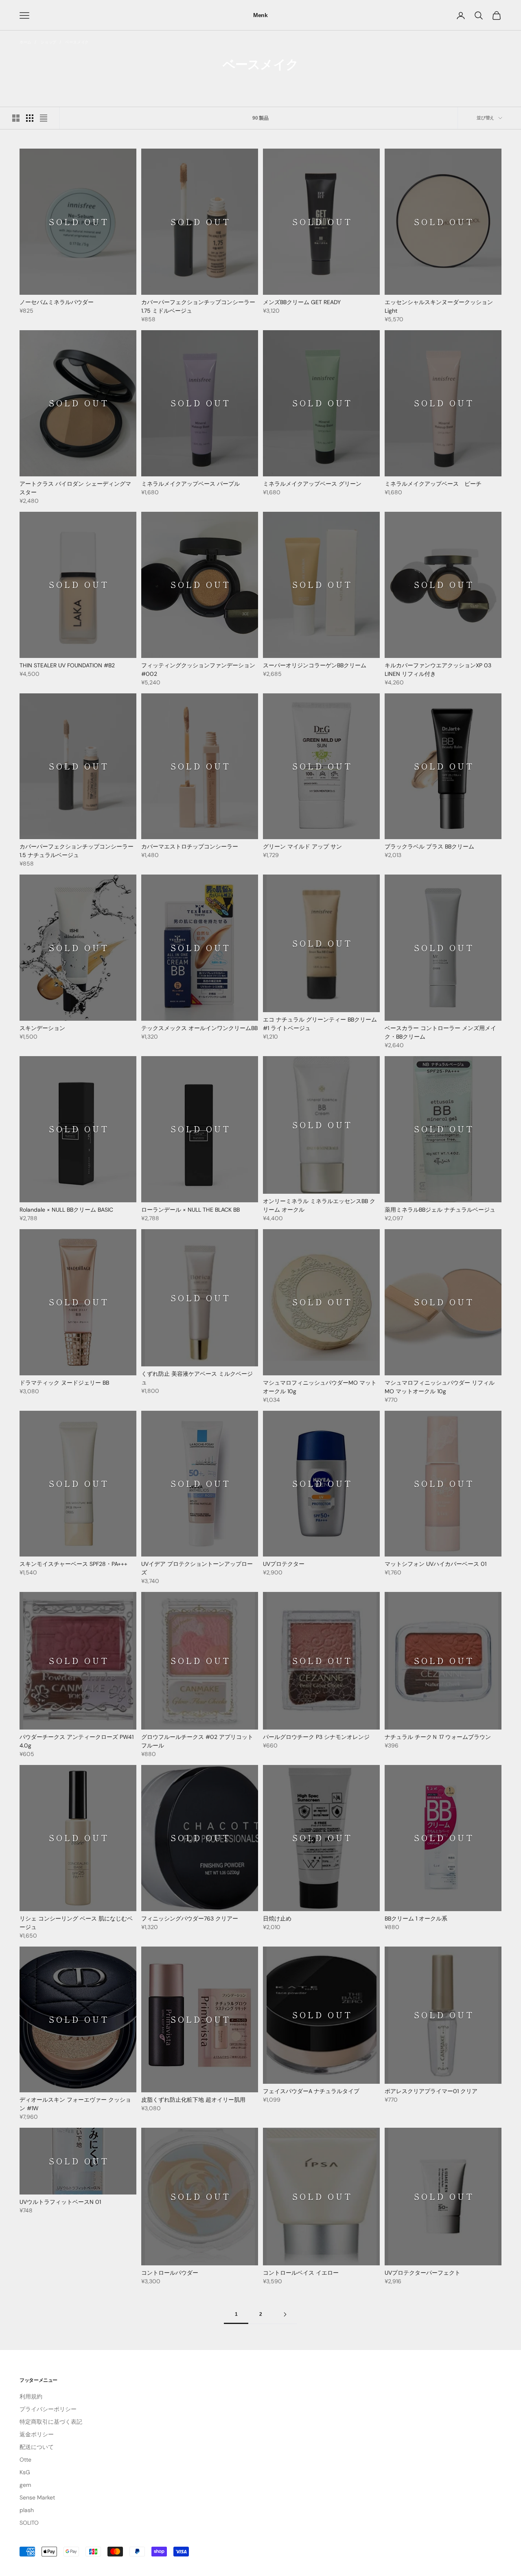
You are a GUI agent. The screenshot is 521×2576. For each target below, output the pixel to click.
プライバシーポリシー (48, 2409)
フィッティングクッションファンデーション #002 (198, 670)
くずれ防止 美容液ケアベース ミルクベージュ (197, 1378)
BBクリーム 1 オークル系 (416, 1918)
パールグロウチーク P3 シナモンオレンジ (316, 1737)
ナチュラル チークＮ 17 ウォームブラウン (438, 1737)
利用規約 (31, 2396)
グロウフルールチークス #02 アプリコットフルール (197, 1741)
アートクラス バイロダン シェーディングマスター (75, 488)
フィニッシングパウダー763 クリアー (190, 1918)
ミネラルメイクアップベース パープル (190, 484)
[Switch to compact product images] (44, 118)
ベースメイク (77, 42)
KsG (25, 2472)
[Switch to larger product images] (16, 118)
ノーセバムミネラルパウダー (57, 302)
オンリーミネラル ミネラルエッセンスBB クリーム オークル (319, 1205)
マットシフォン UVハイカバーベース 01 (436, 1564)
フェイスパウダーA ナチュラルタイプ (311, 2091)
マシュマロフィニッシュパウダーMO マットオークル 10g (320, 1387)
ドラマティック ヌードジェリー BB (64, 1383)
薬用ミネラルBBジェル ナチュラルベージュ (440, 1210)
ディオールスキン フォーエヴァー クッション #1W (75, 2104)
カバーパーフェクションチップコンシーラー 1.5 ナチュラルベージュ (77, 851)
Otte (25, 2460)
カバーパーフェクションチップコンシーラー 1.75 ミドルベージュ (198, 306)
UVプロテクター (284, 1564)
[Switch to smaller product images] (30, 118)
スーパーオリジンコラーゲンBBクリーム (315, 665)
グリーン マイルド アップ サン (302, 846)
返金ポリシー (37, 2434)
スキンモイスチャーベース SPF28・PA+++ (73, 1564)
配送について (37, 2447)
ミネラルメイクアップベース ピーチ (433, 484)
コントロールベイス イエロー (301, 2273)
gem (25, 2485)
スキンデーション (42, 1028)
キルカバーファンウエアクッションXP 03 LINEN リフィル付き (438, 670)
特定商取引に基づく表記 (51, 2422)
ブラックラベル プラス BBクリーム (429, 846)
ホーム (25, 42)
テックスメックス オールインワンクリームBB (199, 1028)
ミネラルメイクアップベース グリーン (312, 484)
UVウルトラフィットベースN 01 (60, 2202)
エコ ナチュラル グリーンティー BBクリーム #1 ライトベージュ (320, 1024)
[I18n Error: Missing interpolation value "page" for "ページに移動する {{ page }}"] (285, 2314)
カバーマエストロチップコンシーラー (190, 846)
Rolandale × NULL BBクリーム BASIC (66, 1210)
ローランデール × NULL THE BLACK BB (190, 1210)
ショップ (48, 42)
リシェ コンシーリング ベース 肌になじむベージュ (76, 1923)
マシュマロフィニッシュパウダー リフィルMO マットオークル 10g (440, 1387)
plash (27, 2510)
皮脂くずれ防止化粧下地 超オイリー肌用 (193, 2100)
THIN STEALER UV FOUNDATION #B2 (67, 665)
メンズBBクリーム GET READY (302, 302)
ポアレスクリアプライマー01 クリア (431, 2091)
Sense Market (37, 2497)
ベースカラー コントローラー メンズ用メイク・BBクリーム (440, 1032)
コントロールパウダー (170, 2273)
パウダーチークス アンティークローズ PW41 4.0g (77, 1741)
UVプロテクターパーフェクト (422, 2273)
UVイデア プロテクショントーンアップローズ (197, 1568)
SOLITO (29, 2523)
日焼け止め (277, 1918)
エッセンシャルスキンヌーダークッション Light (439, 306)
